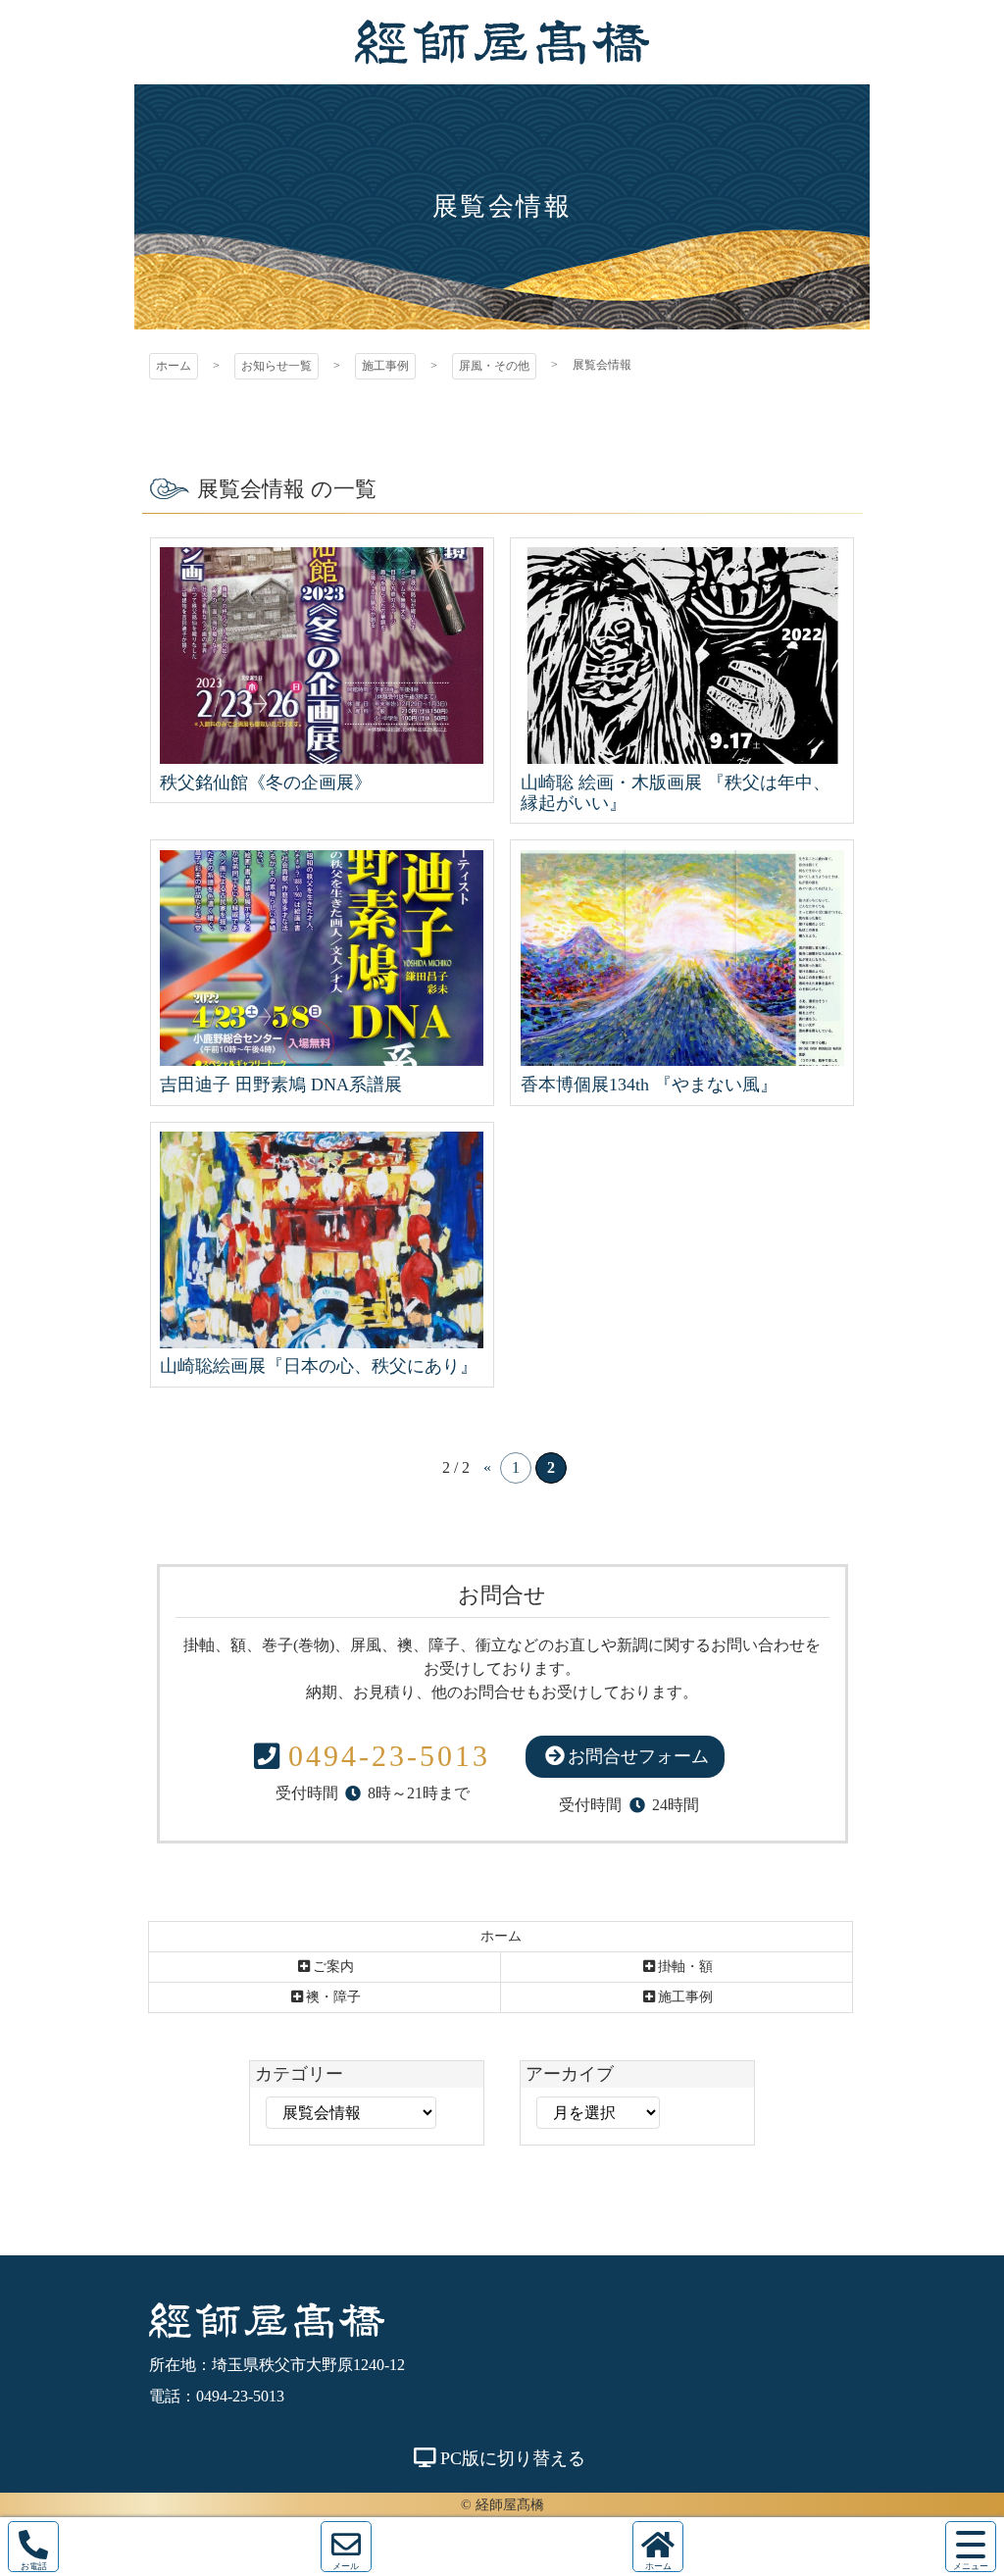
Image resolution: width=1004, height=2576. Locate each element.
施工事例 (385, 366)
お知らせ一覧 (276, 366)
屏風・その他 (494, 366)
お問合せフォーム (638, 1756)
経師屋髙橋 (502, 42)
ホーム (174, 366)
